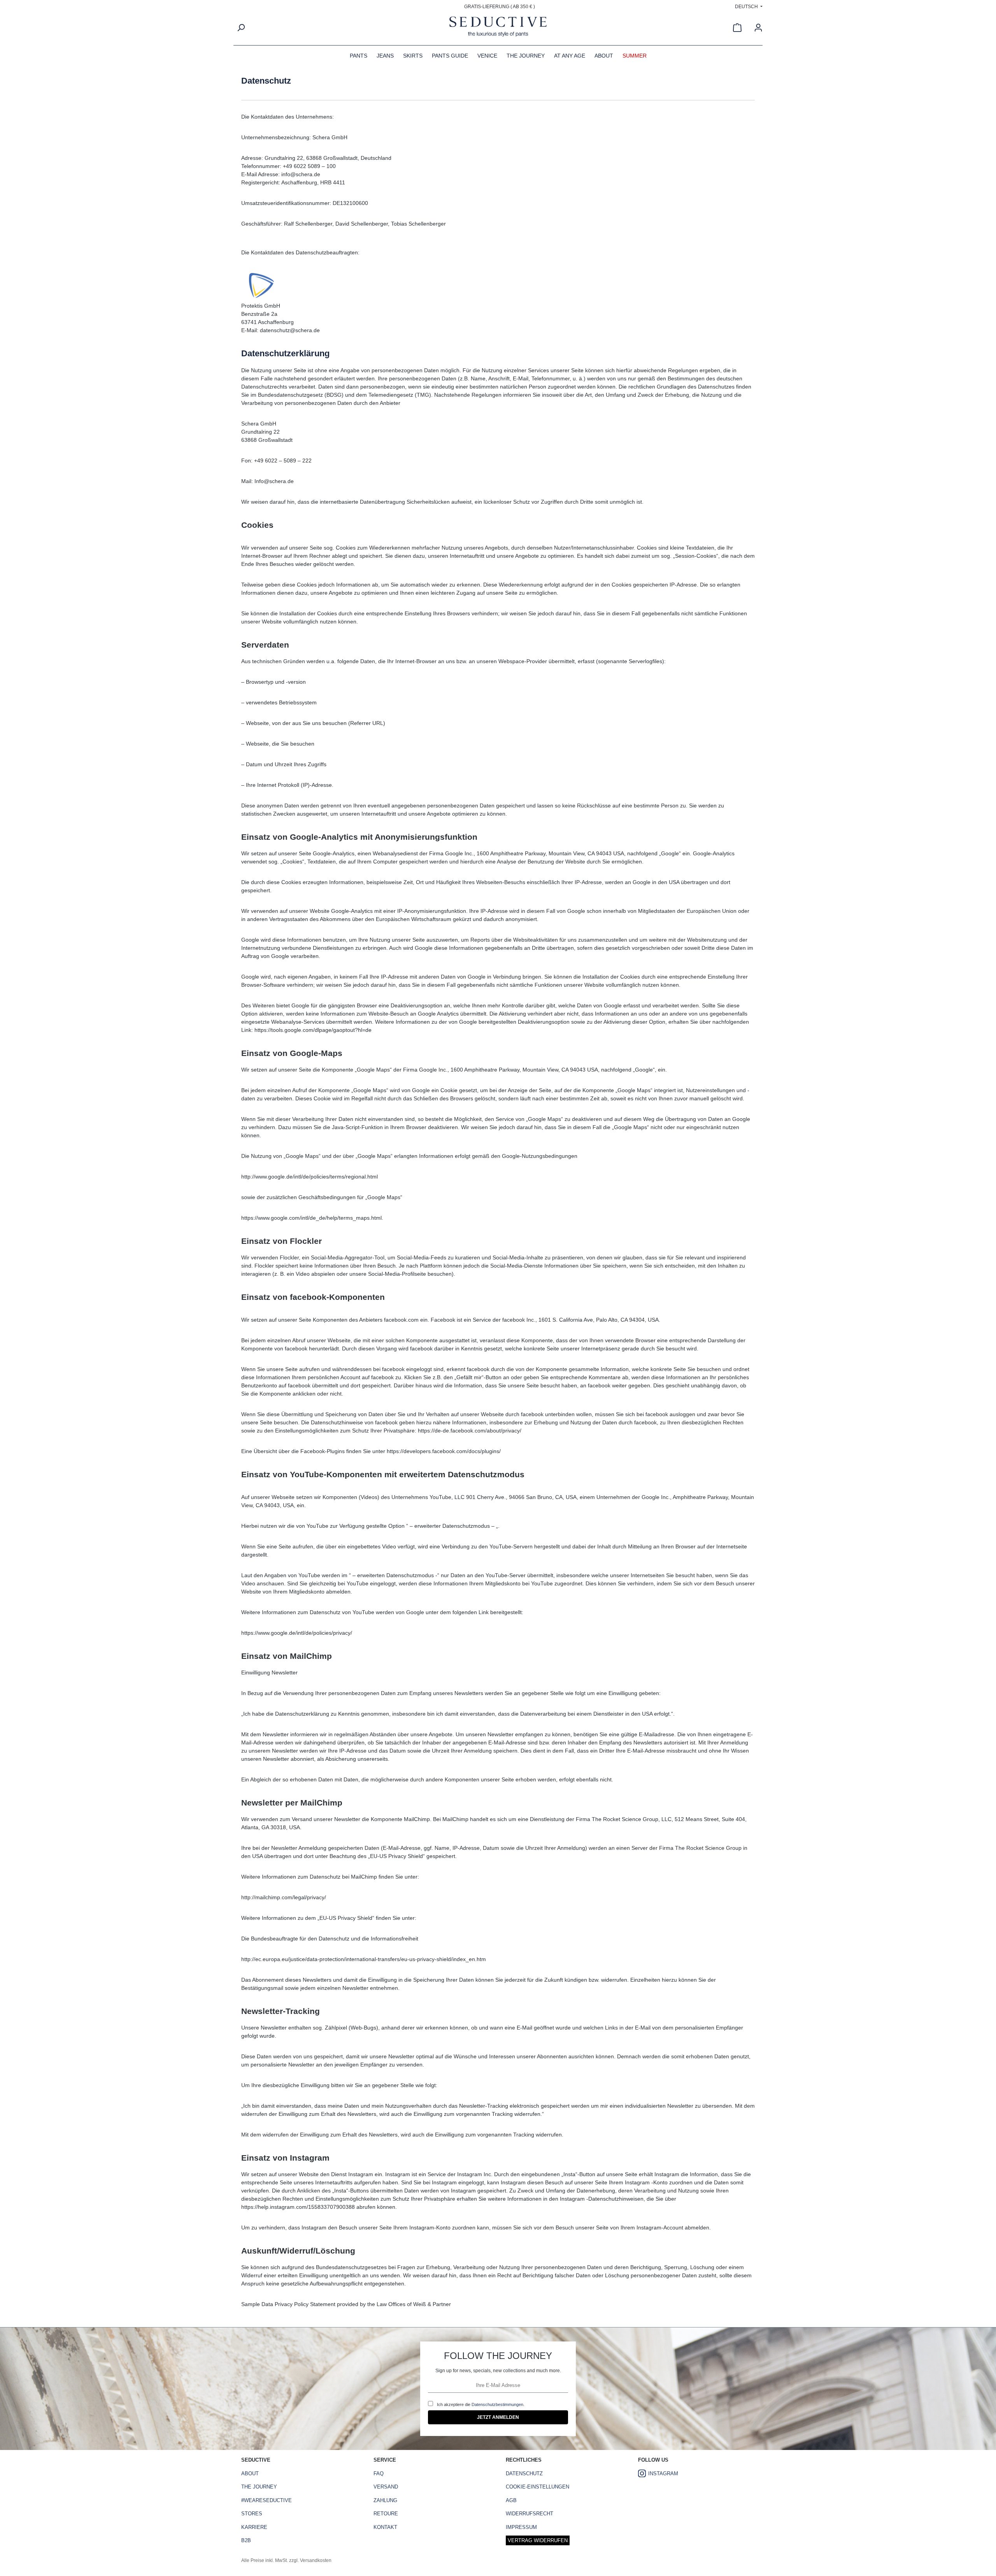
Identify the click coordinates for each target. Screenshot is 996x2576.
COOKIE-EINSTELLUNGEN (537, 2487)
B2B (246, 2540)
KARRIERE (254, 2527)
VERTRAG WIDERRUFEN (538, 2540)
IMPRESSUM (521, 2527)
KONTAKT (385, 2527)
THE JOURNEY (259, 2487)
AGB (511, 2500)
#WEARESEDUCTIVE (267, 2500)
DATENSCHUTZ (524, 2474)
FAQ (379, 2474)
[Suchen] (241, 28)
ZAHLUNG (385, 2500)
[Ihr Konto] (758, 28)
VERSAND (386, 2487)
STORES (252, 2514)
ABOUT (250, 2474)
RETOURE (386, 2514)
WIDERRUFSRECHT (530, 2514)
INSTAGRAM (663, 2474)
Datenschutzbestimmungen (497, 2404)
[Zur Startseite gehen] (498, 28)
